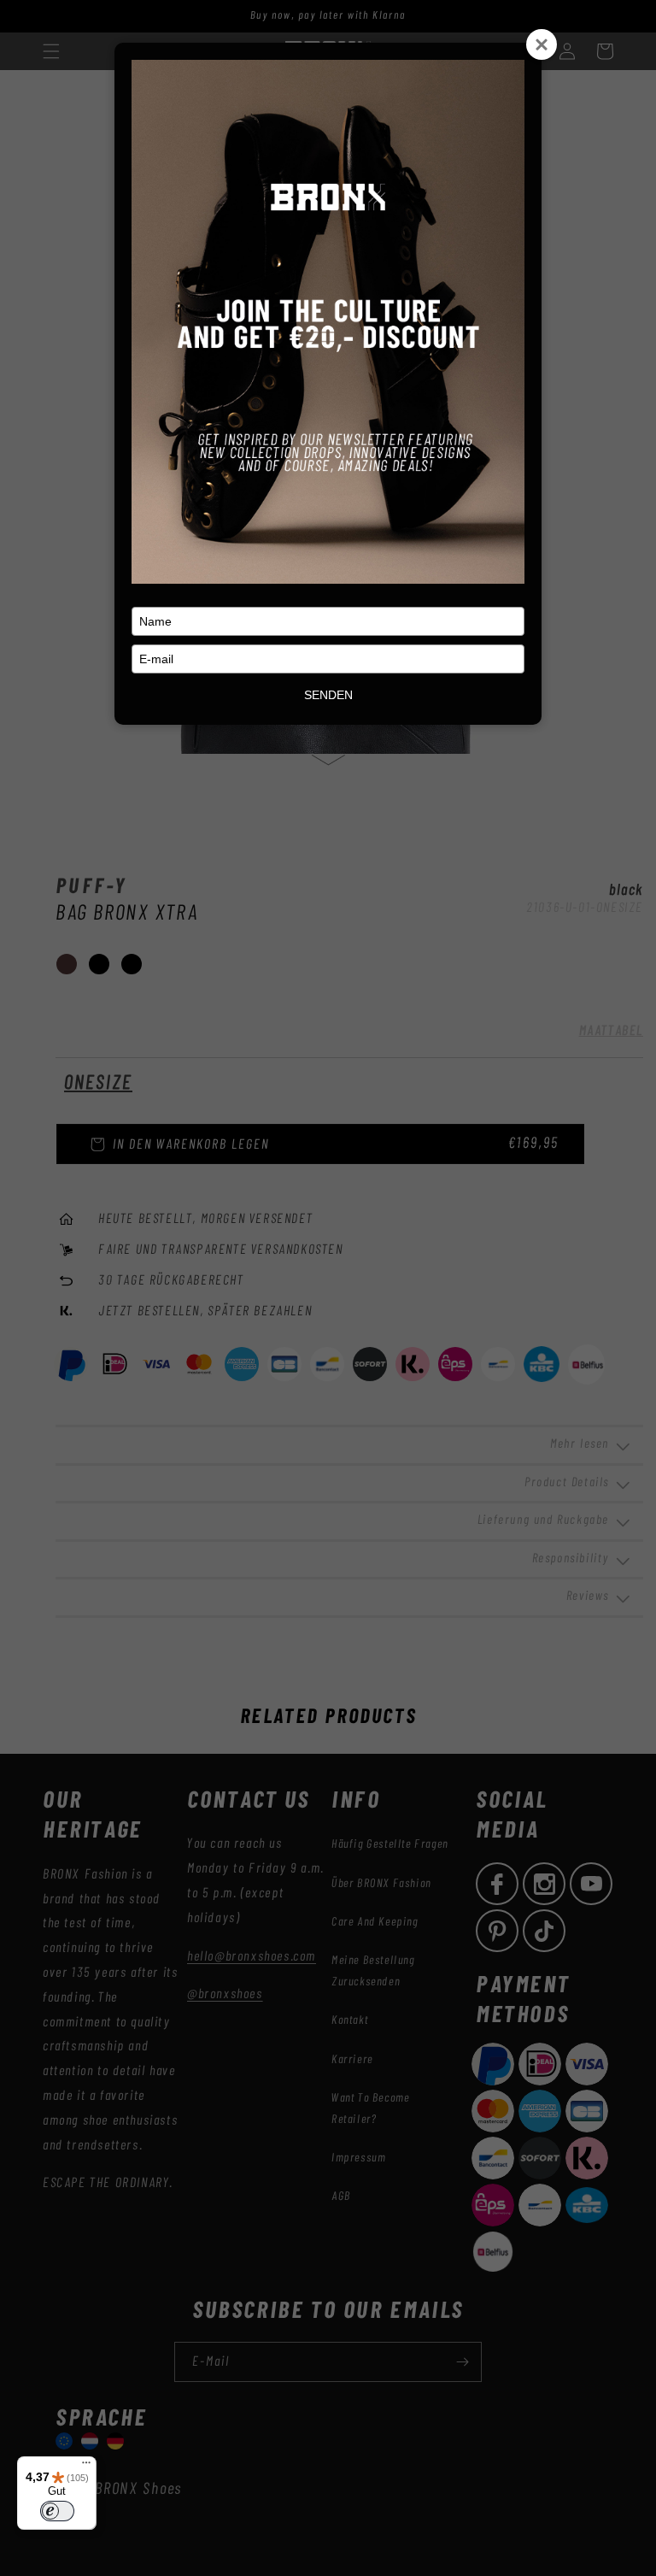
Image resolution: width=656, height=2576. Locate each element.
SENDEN (328, 695)
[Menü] (86, 2467)
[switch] (57, 2511)
